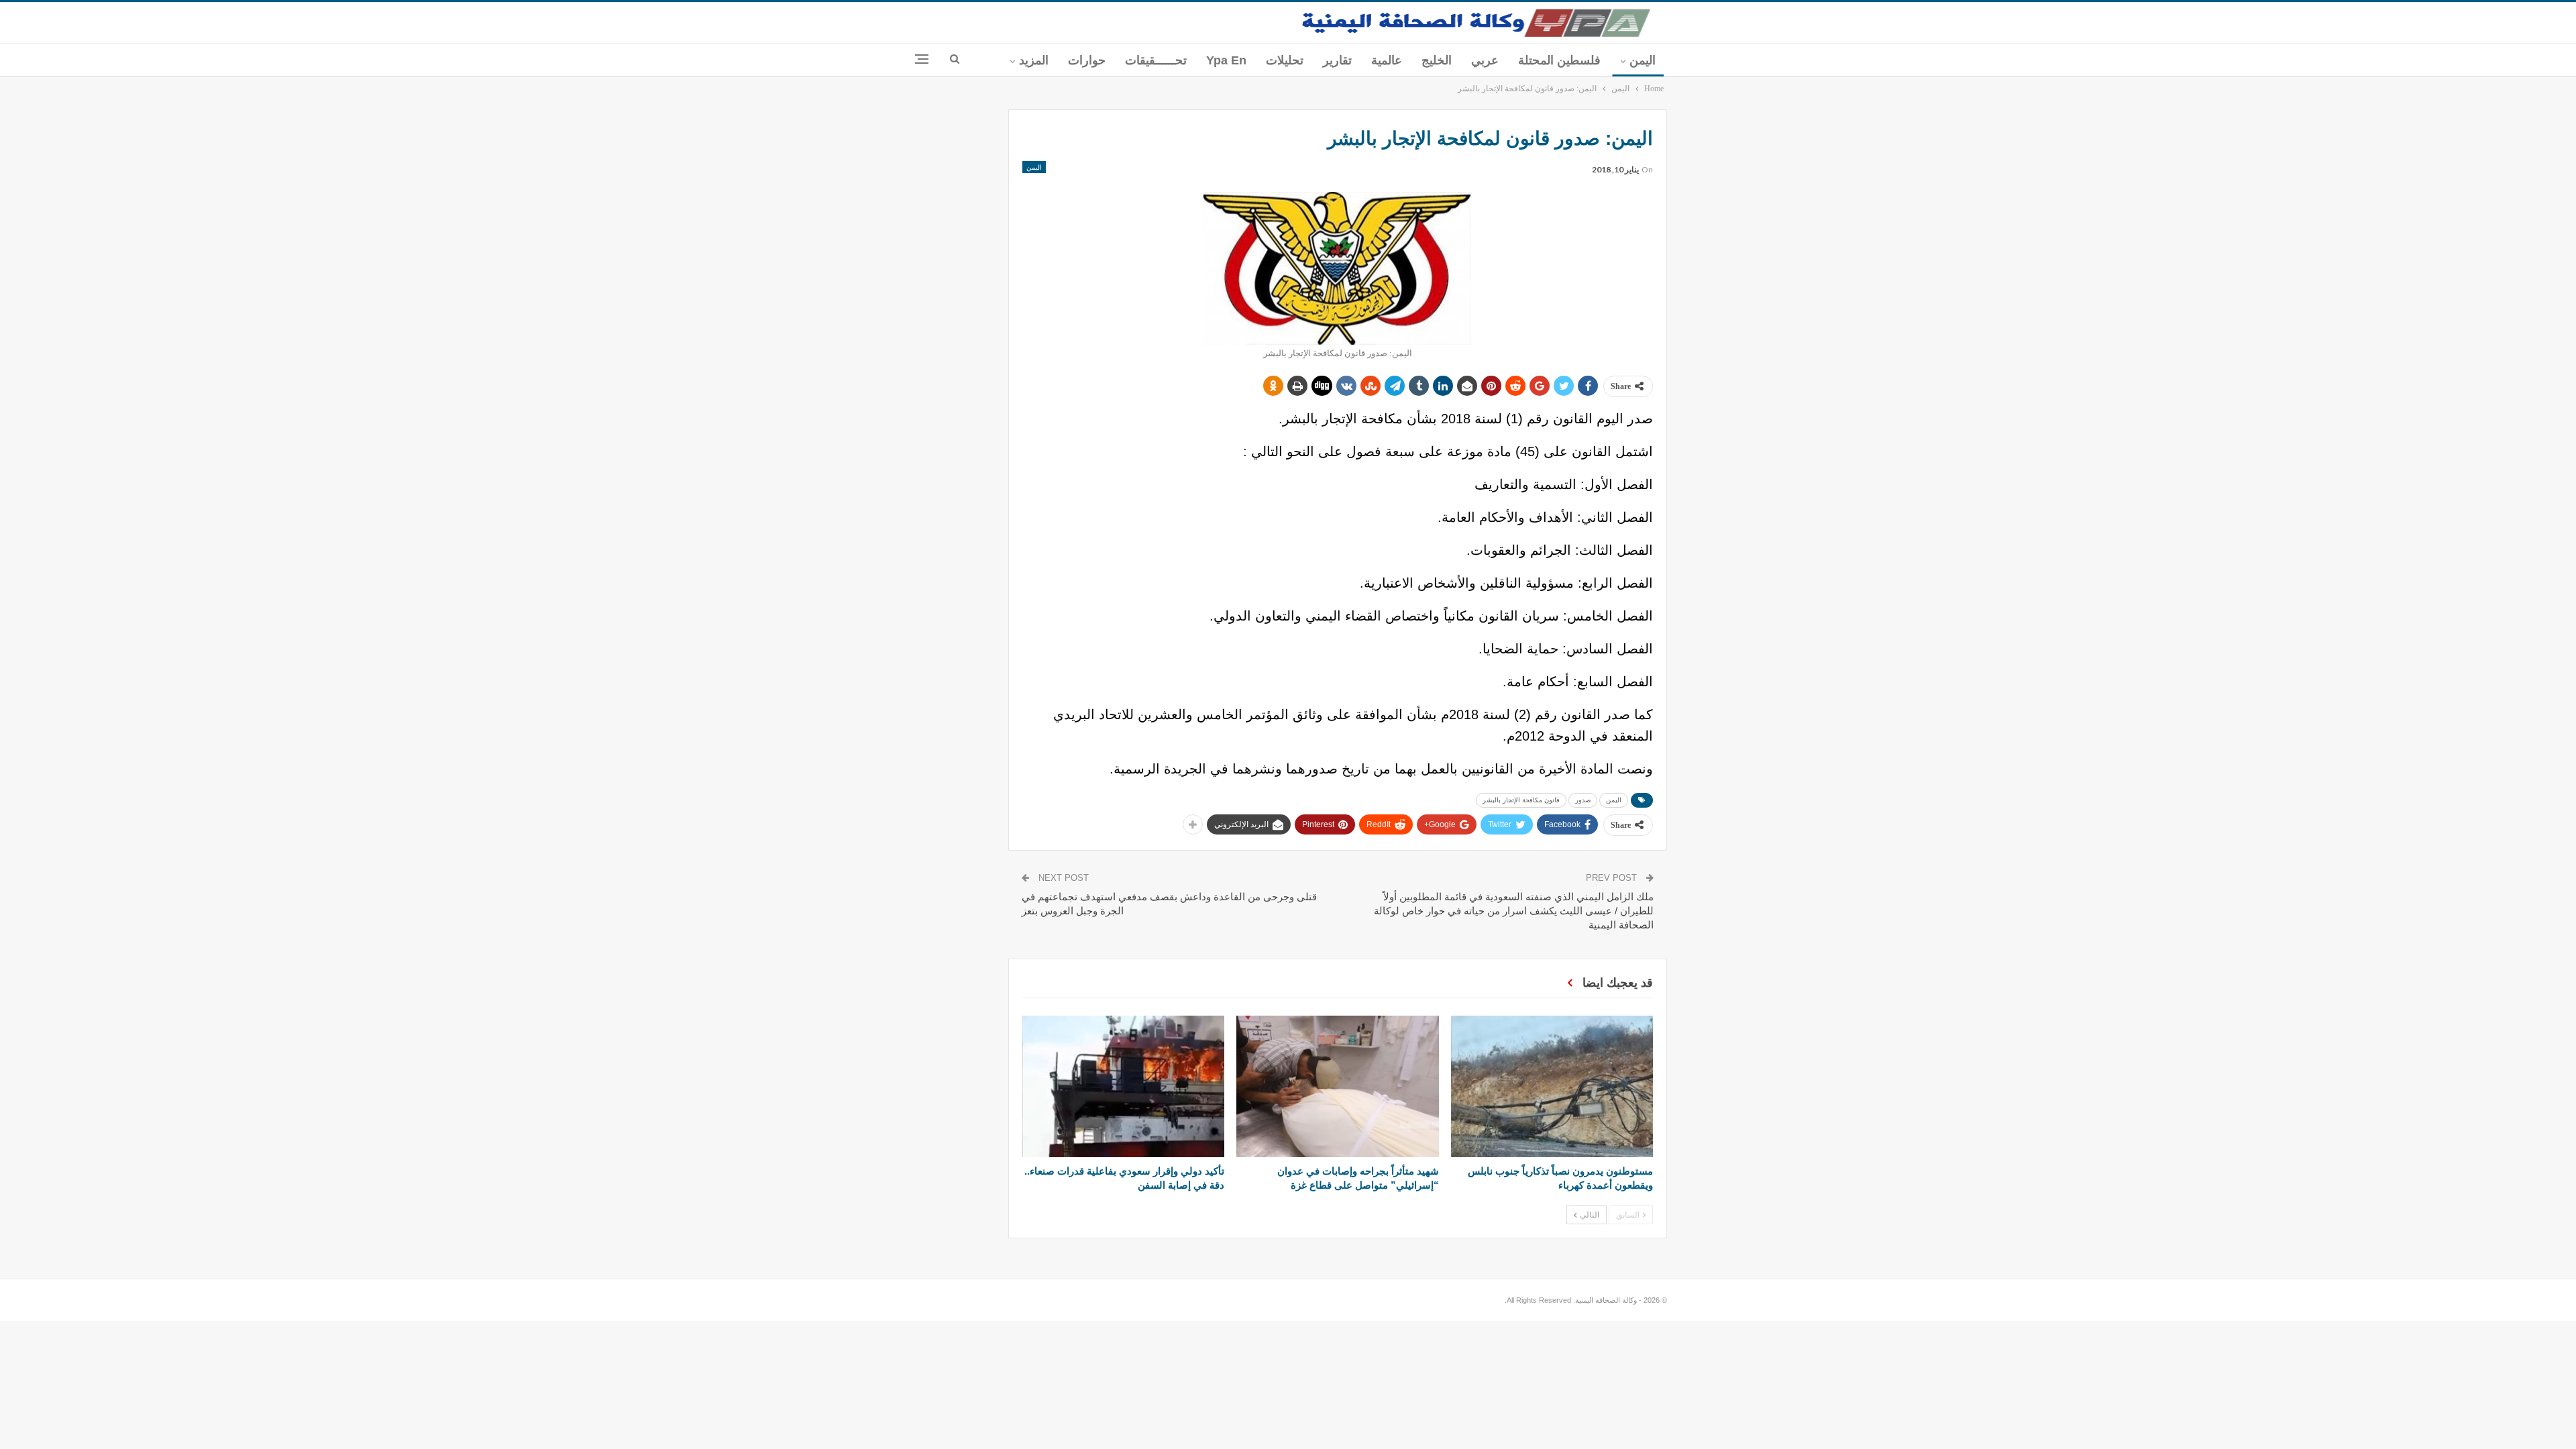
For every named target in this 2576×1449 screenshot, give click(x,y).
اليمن (1643, 60)
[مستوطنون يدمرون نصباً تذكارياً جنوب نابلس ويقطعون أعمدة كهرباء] (1552, 1086)
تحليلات (1285, 60)
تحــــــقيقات (1156, 60)
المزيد (1034, 60)
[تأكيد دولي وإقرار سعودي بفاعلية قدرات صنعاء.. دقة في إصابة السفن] (1123, 1086)
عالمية (1387, 60)
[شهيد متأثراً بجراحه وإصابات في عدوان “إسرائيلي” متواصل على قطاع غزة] (1337, 1086)
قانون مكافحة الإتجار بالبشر (1521, 800)
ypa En (1226, 60)
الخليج (1437, 60)
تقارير (1337, 60)
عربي (1485, 60)
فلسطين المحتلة (1559, 60)
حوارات (1087, 60)
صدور (1583, 800)
